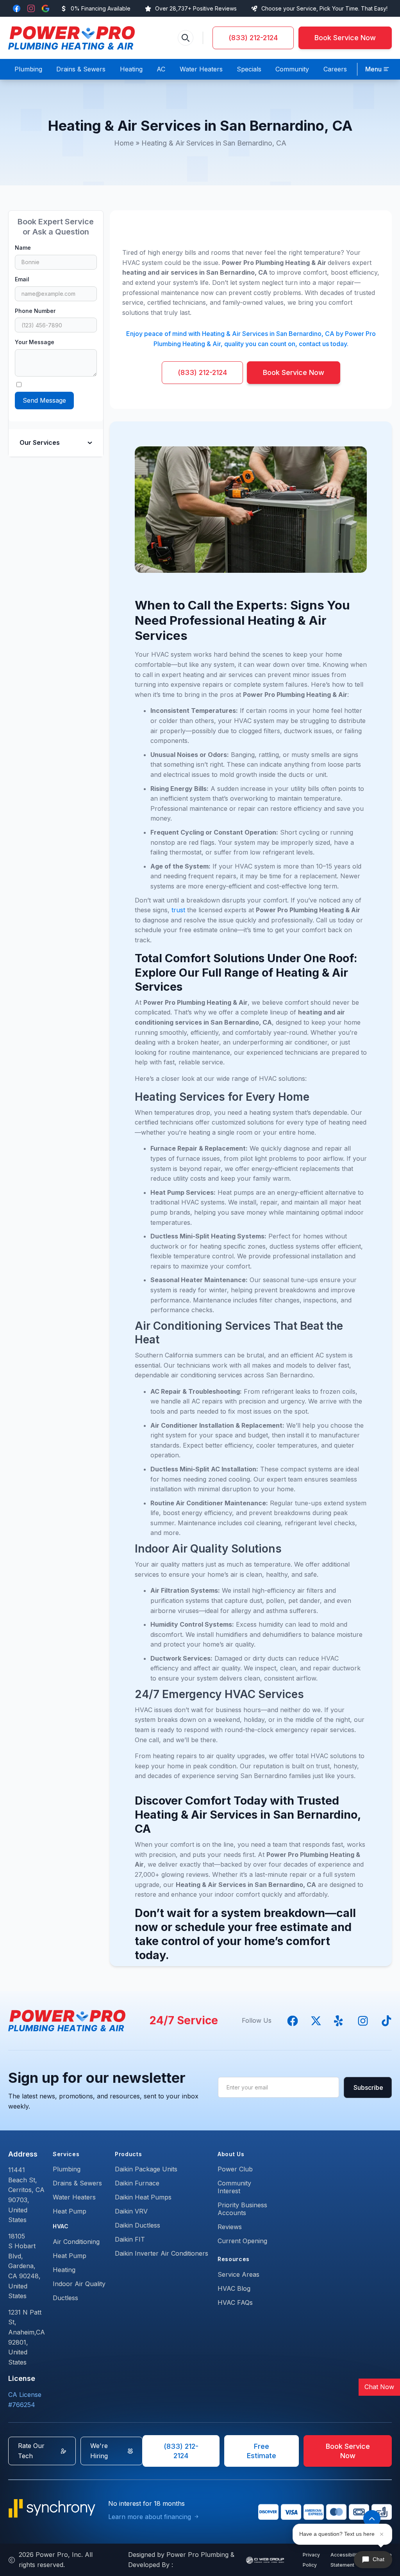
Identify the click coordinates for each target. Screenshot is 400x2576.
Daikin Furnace (137, 2183)
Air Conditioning (76, 2242)
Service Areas (238, 2274)
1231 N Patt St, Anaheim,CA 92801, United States (27, 2337)
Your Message (35, 342)
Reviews (230, 2227)
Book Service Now (345, 38)
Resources (234, 2259)
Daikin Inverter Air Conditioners (162, 2253)
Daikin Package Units (146, 2169)
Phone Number (35, 311)
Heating (64, 2270)
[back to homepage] (71, 38)
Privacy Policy (311, 2560)
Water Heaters (74, 2197)
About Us (231, 2154)
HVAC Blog (234, 2288)
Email (22, 279)
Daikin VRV (131, 2211)
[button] (377, 69)
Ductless (65, 2298)
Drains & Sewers (77, 2183)
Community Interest (234, 2187)
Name (23, 248)
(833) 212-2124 (253, 38)
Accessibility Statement (345, 2560)
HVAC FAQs (235, 2302)
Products (129, 2154)
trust (179, 910)
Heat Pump (70, 2211)
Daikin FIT (130, 2239)
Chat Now (379, 2387)
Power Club (235, 2169)
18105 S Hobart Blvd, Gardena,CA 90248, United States (24, 2266)
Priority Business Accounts (242, 2209)
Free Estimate (262, 2451)
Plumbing (67, 2169)
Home (124, 143)
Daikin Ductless (137, 2225)
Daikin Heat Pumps (143, 2197)
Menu (373, 69)
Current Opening (242, 2241)
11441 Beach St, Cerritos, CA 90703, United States (26, 2195)
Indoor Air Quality (79, 2284)
